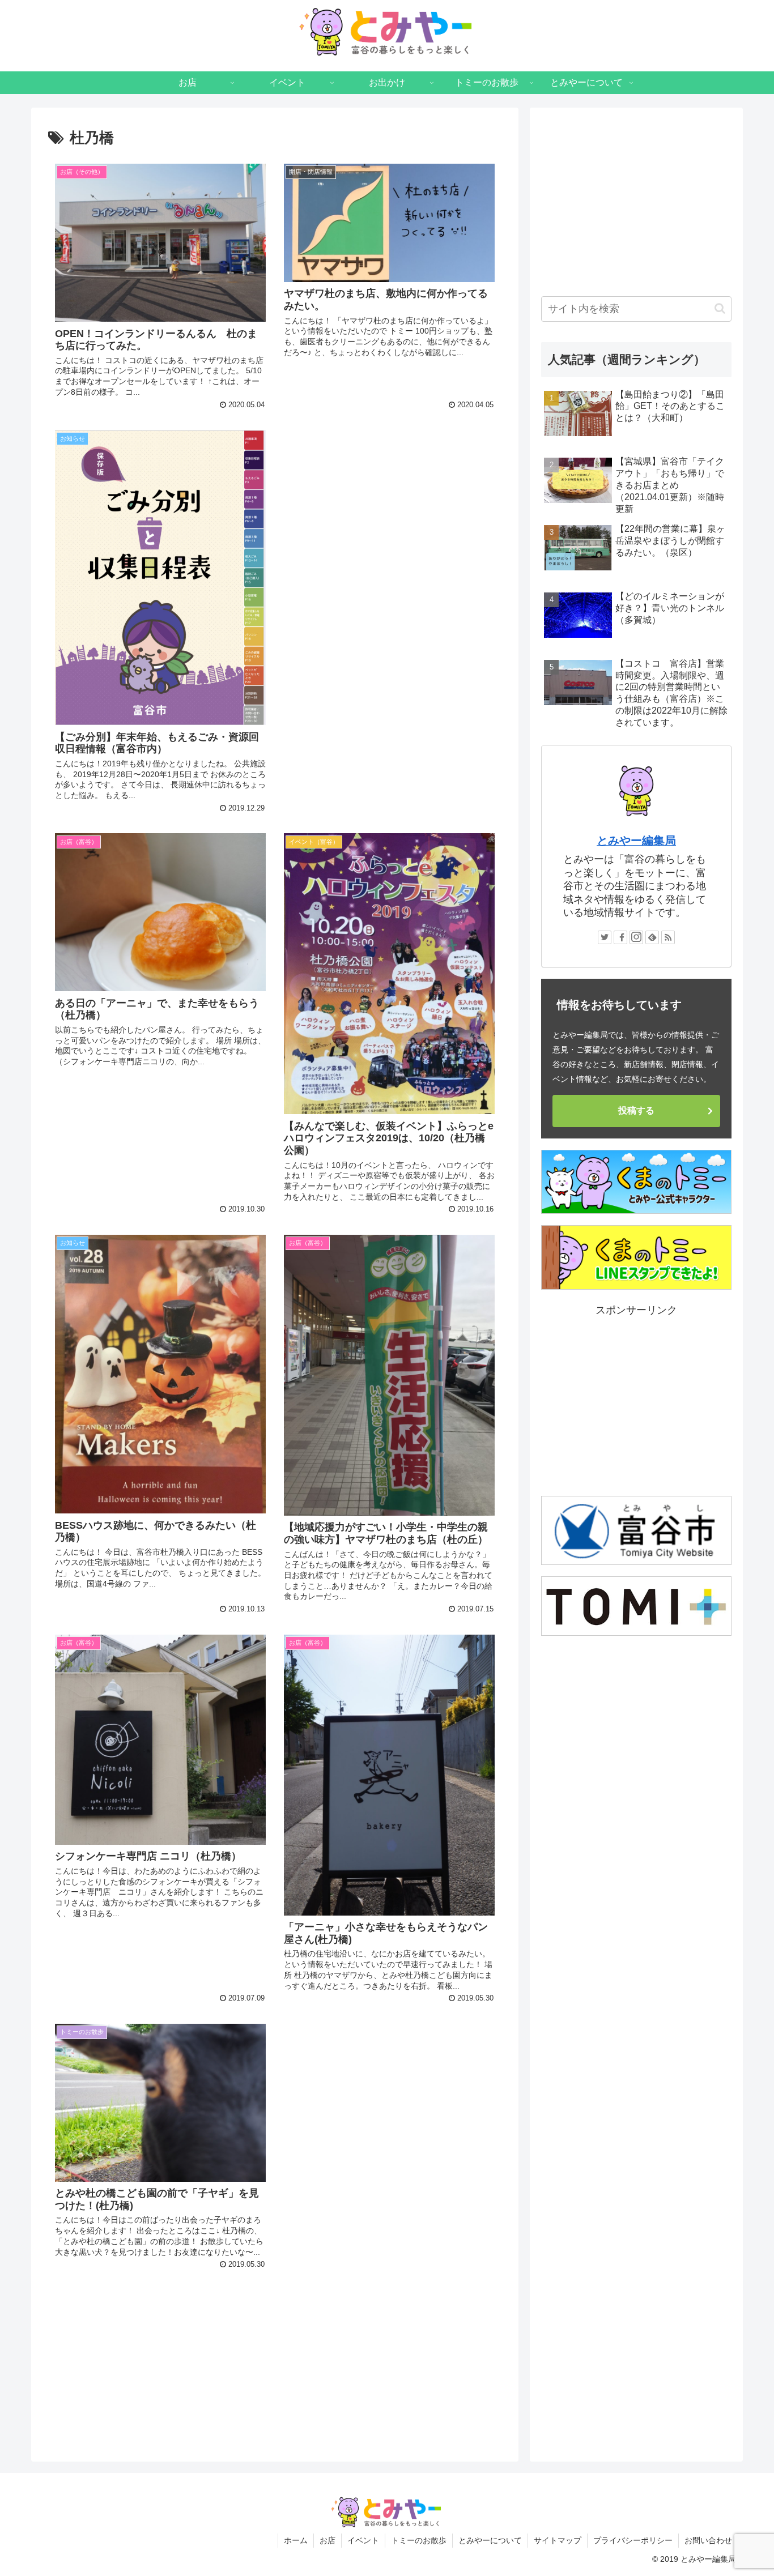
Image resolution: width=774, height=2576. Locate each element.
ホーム (296, 2540)
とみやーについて (490, 2540)
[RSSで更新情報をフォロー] (668, 937)
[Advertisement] (389, 505)
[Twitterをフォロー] (605, 937)
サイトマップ (558, 2540)
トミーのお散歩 (419, 2540)
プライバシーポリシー (633, 2540)
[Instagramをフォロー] (636, 937)
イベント (363, 2540)
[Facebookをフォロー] (620, 937)
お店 (328, 2540)
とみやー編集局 (636, 841)
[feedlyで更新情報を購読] (652, 937)
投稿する (636, 1110)
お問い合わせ (708, 2540)
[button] (720, 308)
